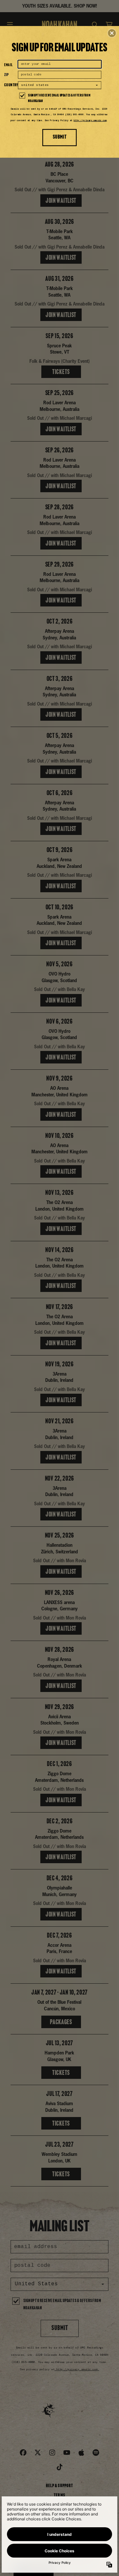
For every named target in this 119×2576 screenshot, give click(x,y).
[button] (112, 33)
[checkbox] (60, 99)
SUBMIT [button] (59, 137)
